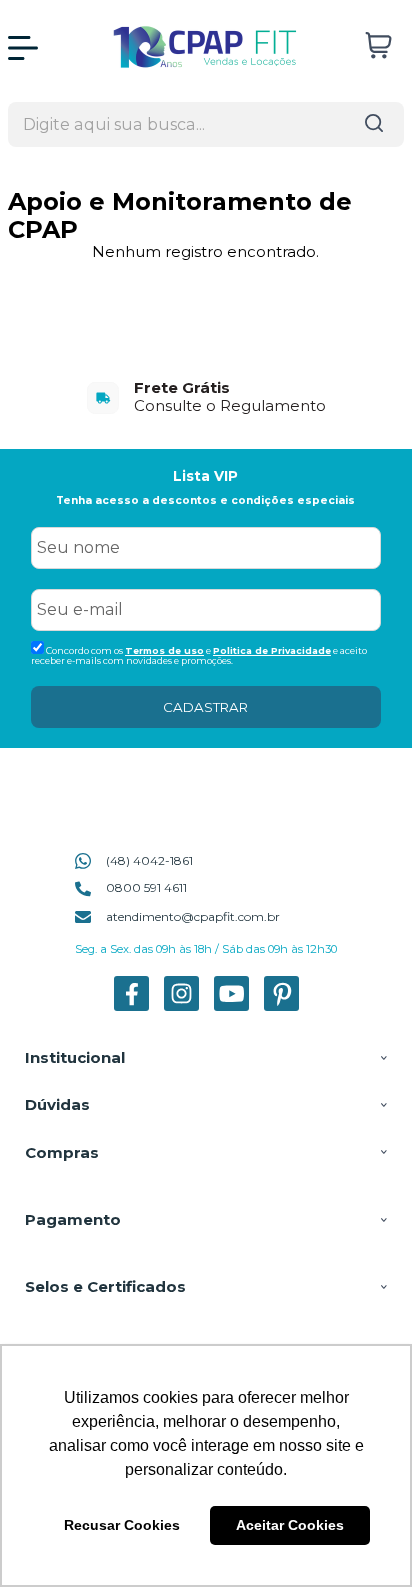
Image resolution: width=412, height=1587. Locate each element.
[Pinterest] (281, 1006)
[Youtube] (231, 1006)
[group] (206, 396)
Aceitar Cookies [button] (290, 1525)
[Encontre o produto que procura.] (374, 124)
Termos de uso (164, 650)
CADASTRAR (205, 707)
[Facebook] (131, 1006)
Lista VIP (205, 476)
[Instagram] (181, 1006)
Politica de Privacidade (272, 650)
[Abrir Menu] (23, 48)
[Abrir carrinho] (378, 45)
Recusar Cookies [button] (122, 1525)
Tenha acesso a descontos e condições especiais (205, 500)
